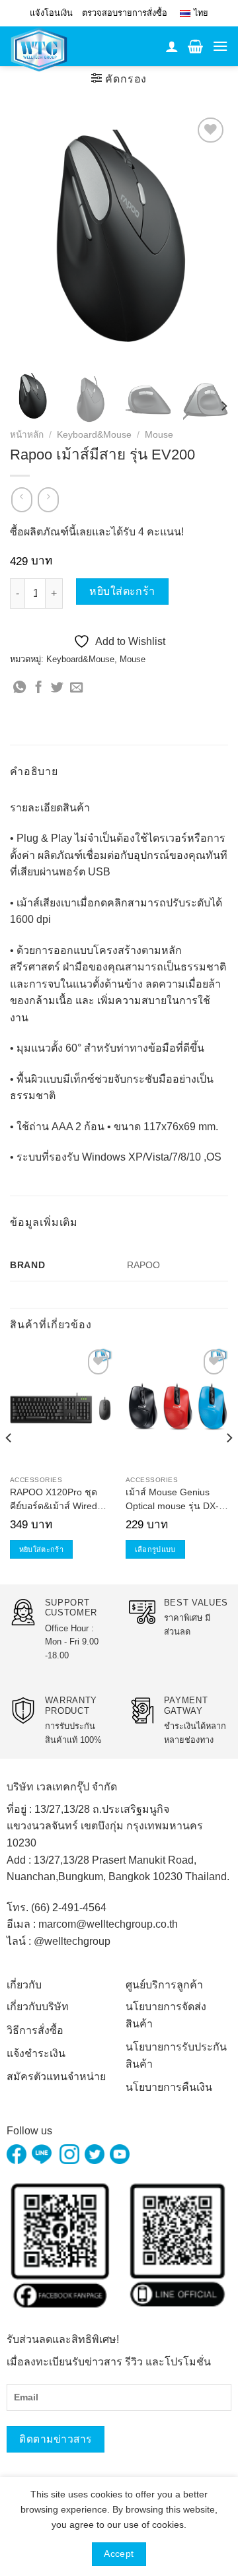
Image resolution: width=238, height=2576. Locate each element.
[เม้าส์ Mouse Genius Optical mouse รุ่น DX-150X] (177, 1407)
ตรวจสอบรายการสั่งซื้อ (125, 13)
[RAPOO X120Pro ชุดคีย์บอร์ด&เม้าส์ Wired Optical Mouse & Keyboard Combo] (61, 1407)
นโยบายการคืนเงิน (169, 2087)
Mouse (159, 435)
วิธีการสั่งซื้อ (35, 2030)
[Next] (207, 238)
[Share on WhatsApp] (20, 688)
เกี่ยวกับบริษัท (38, 2007)
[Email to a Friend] (76, 688)
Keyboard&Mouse (94, 435)
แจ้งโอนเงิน (51, 13)
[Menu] (220, 46)
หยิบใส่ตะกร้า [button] (41, 1549)
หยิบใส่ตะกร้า (122, 591)
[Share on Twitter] (57, 688)
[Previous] (31, 238)
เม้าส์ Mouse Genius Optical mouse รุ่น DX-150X (172, 1501)
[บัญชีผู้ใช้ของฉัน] (172, 46)
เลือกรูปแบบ (155, 1549)
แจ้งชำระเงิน (36, 2053)
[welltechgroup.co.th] (48, 50)
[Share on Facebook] (39, 688)
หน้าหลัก (27, 435)
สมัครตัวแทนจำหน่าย (56, 2077)
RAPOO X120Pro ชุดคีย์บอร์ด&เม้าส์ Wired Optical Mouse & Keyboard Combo (54, 1501)
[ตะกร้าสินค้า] (195, 46)
